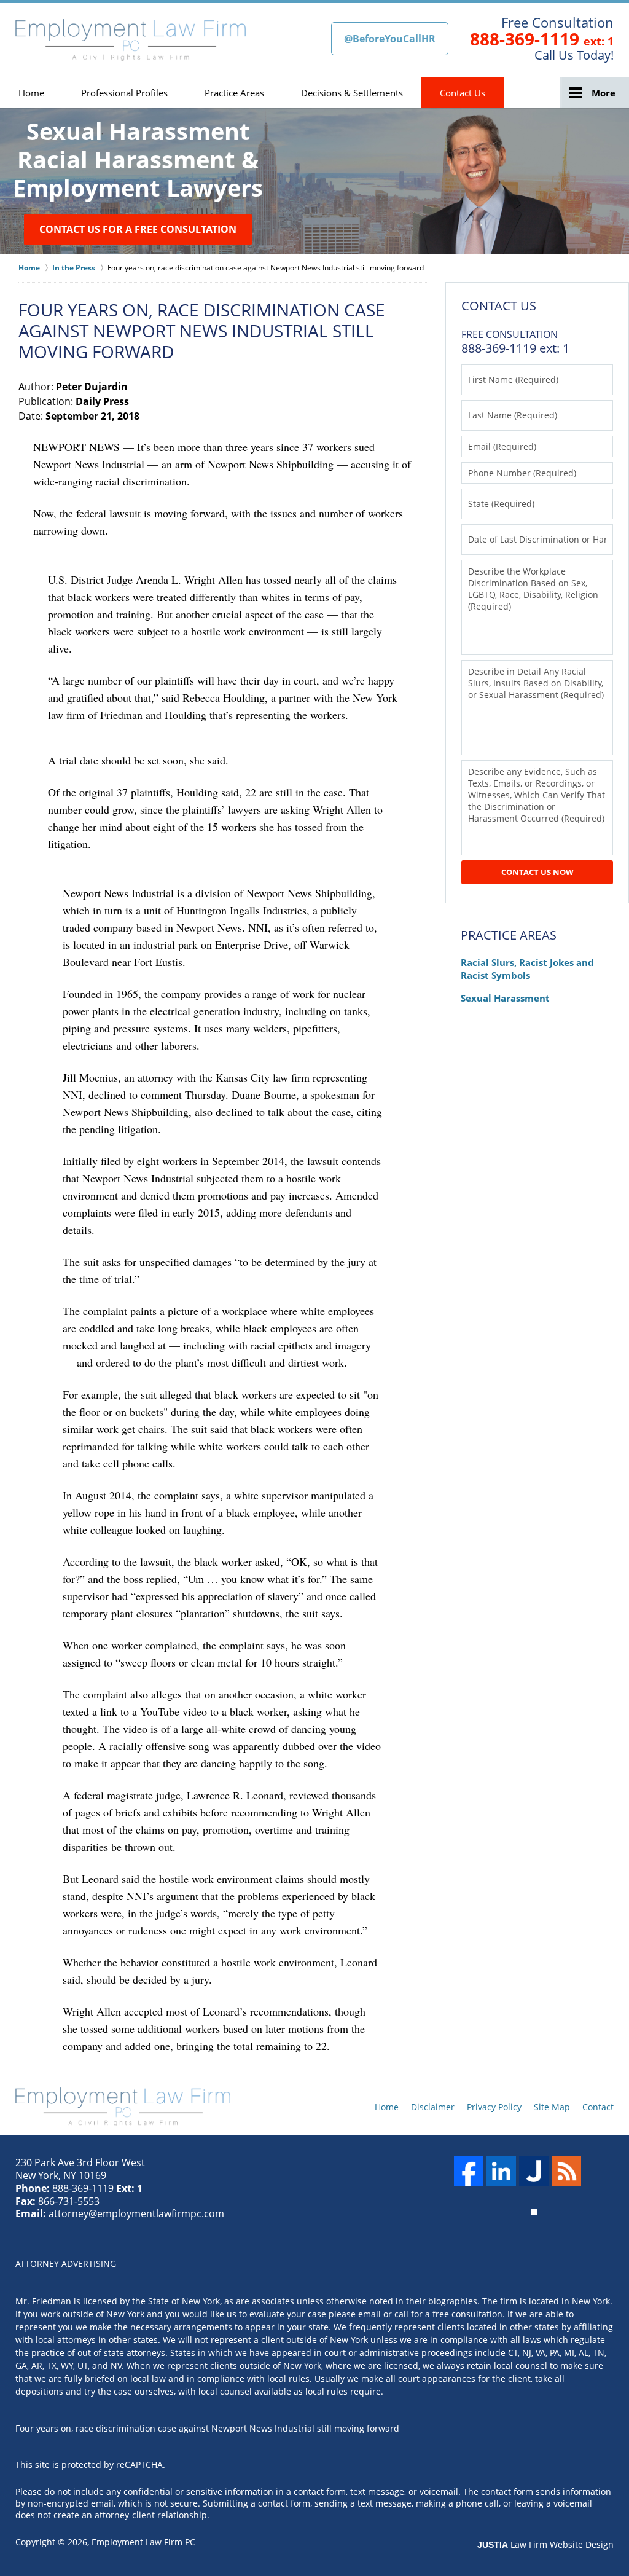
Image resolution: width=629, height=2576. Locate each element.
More (604, 93)
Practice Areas (234, 93)
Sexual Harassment (505, 998)
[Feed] (566, 2171)
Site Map (552, 2107)
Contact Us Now (537, 872)
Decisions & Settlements (352, 93)
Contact (598, 2107)
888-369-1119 (525, 39)
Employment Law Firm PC (143, 2542)
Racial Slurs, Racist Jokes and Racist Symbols (527, 969)
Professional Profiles (124, 93)
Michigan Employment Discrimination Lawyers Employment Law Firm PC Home (131, 40)
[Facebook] (469, 2171)
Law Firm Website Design (545, 2544)
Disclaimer (433, 2107)
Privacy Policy (494, 2107)
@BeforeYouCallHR (390, 39)
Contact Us (463, 93)
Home (31, 93)
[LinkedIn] (501, 2171)
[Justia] (534, 2171)
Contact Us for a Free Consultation (138, 229)
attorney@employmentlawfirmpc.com (136, 2213)
